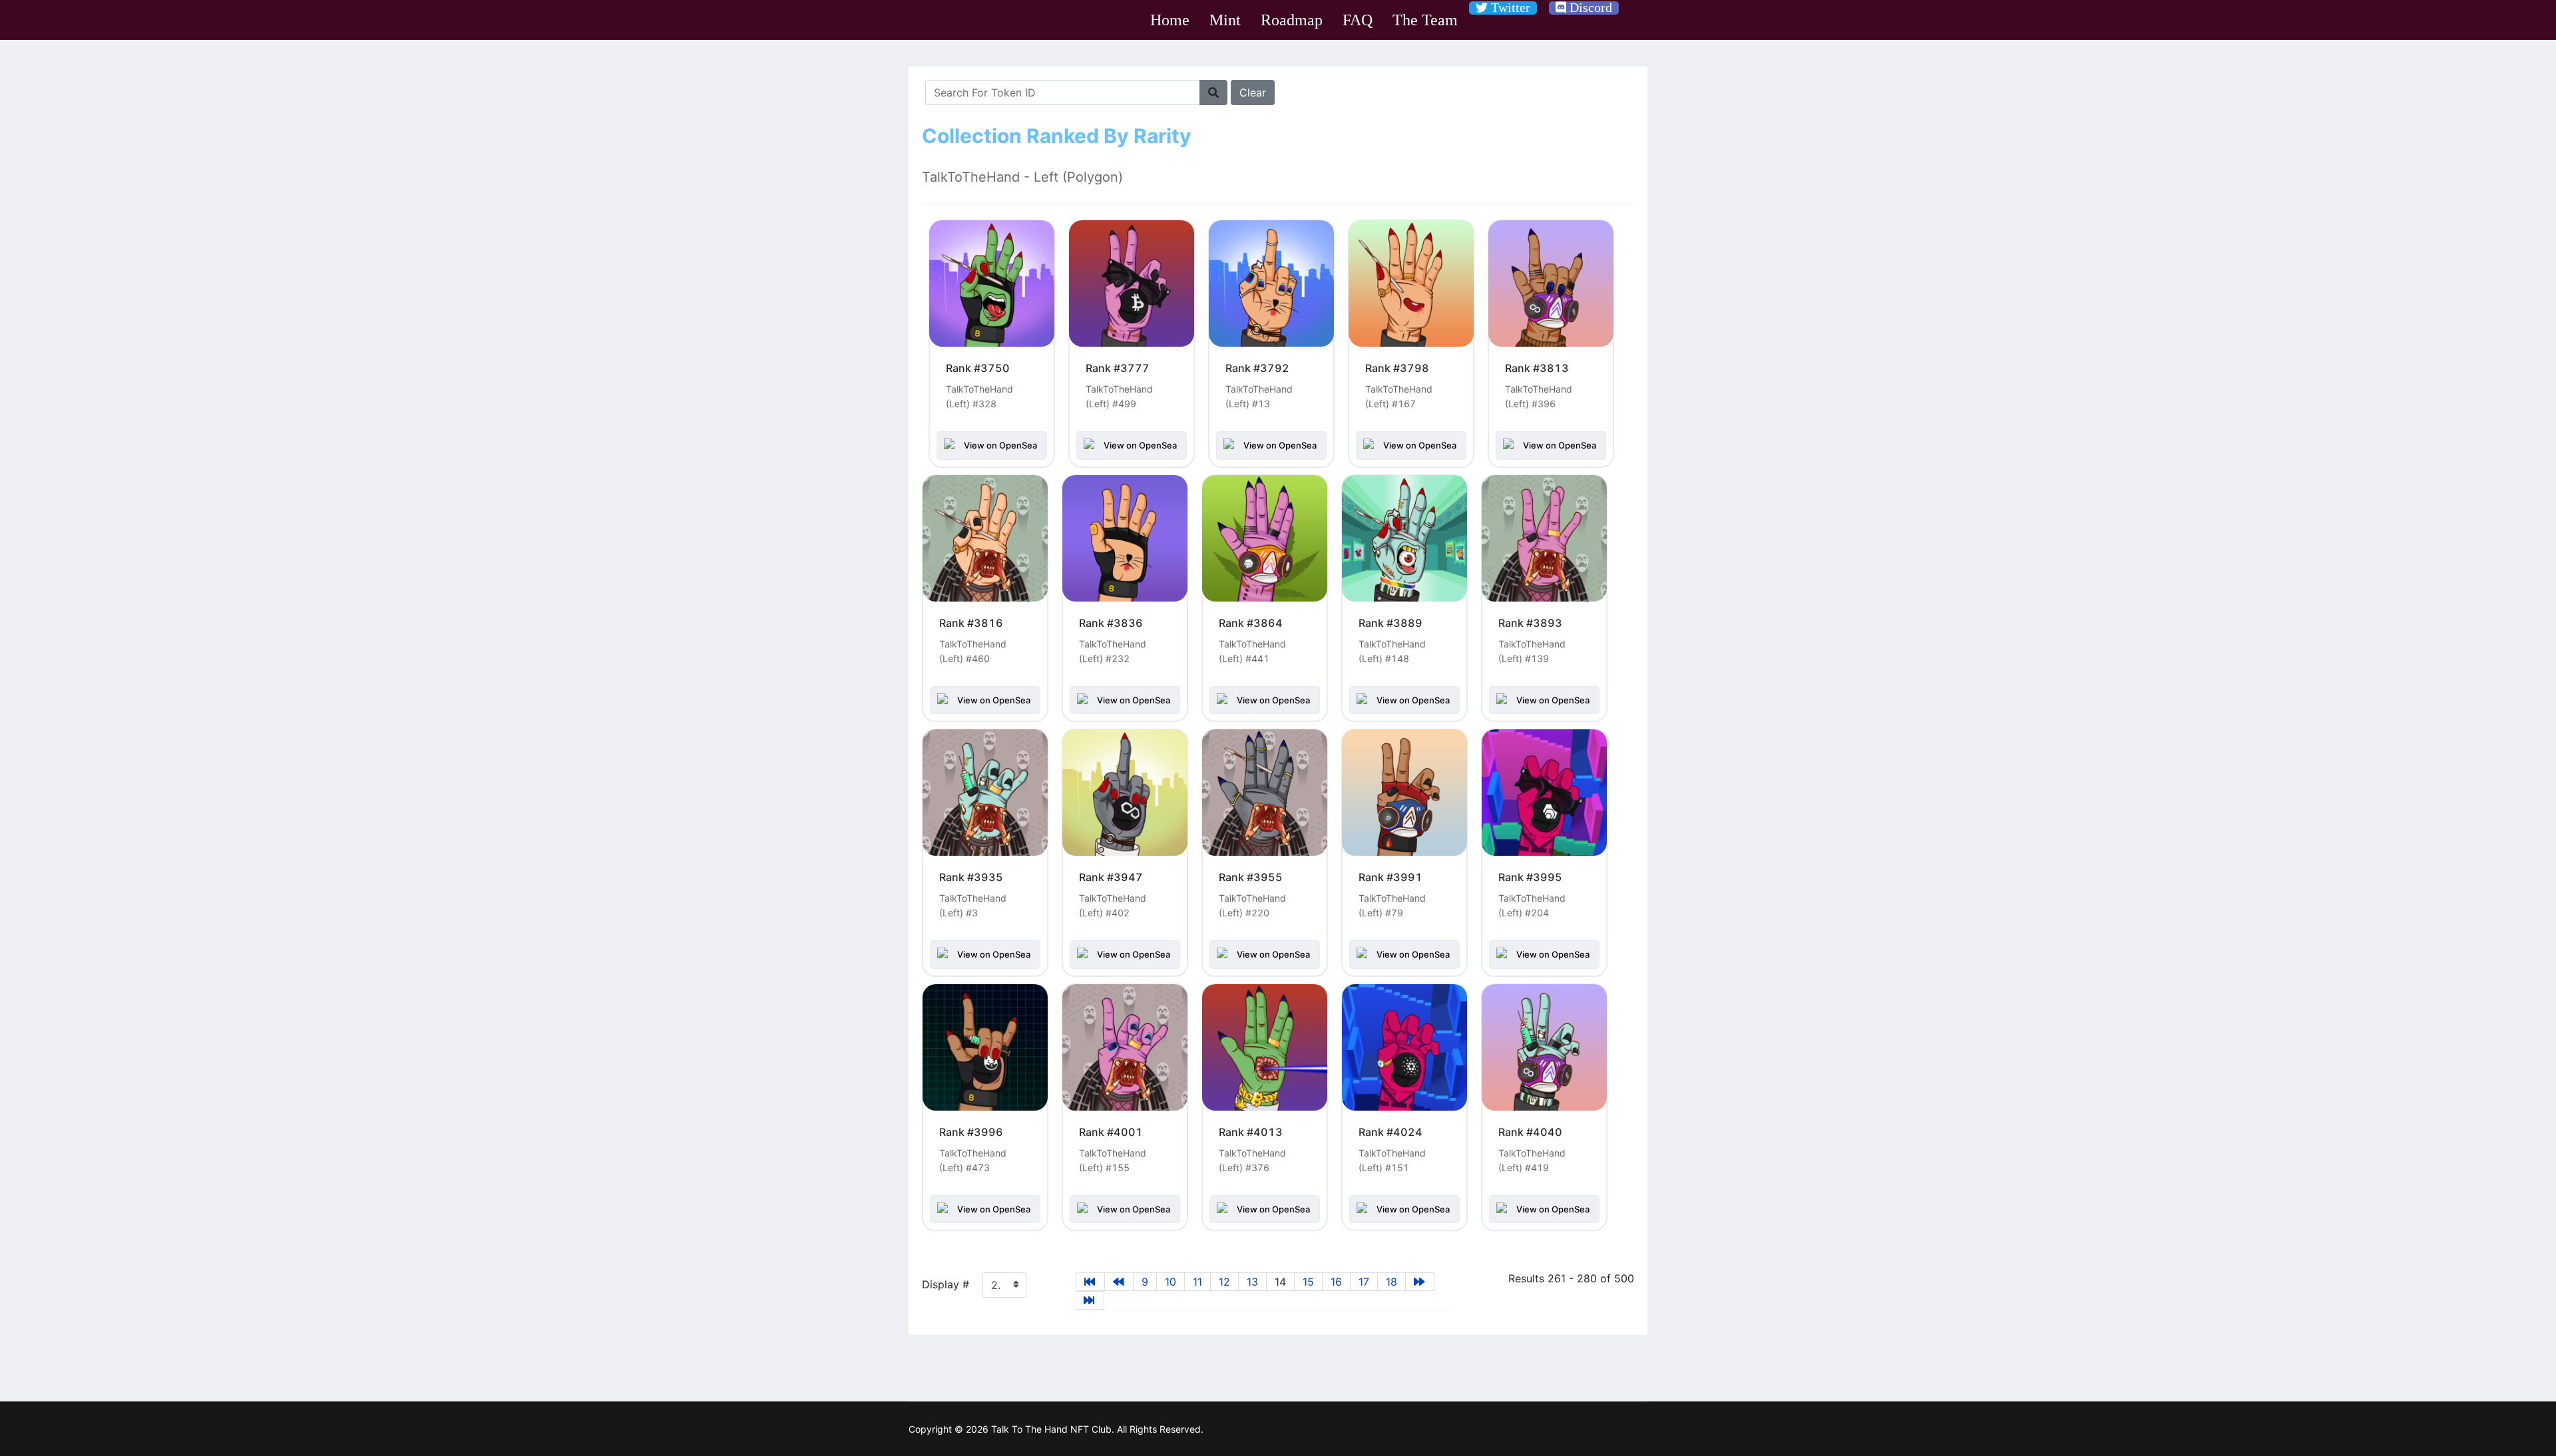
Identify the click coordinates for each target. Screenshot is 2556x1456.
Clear (1253, 92)
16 (1336, 1282)
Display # (946, 1284)
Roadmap (1292, 20)
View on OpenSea (1000, 445)
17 (1364, 1282)
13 (1252, 1282)
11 (1197, 1282)
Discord (1589, 7)
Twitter (1509, 7)
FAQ (1358, 20)
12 (1224, 1282)
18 (1391, 1282)
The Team (1425, 20)
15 (1308, 1282)
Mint (1225, 20)
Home (1170, 20)
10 (1171, 1282)
